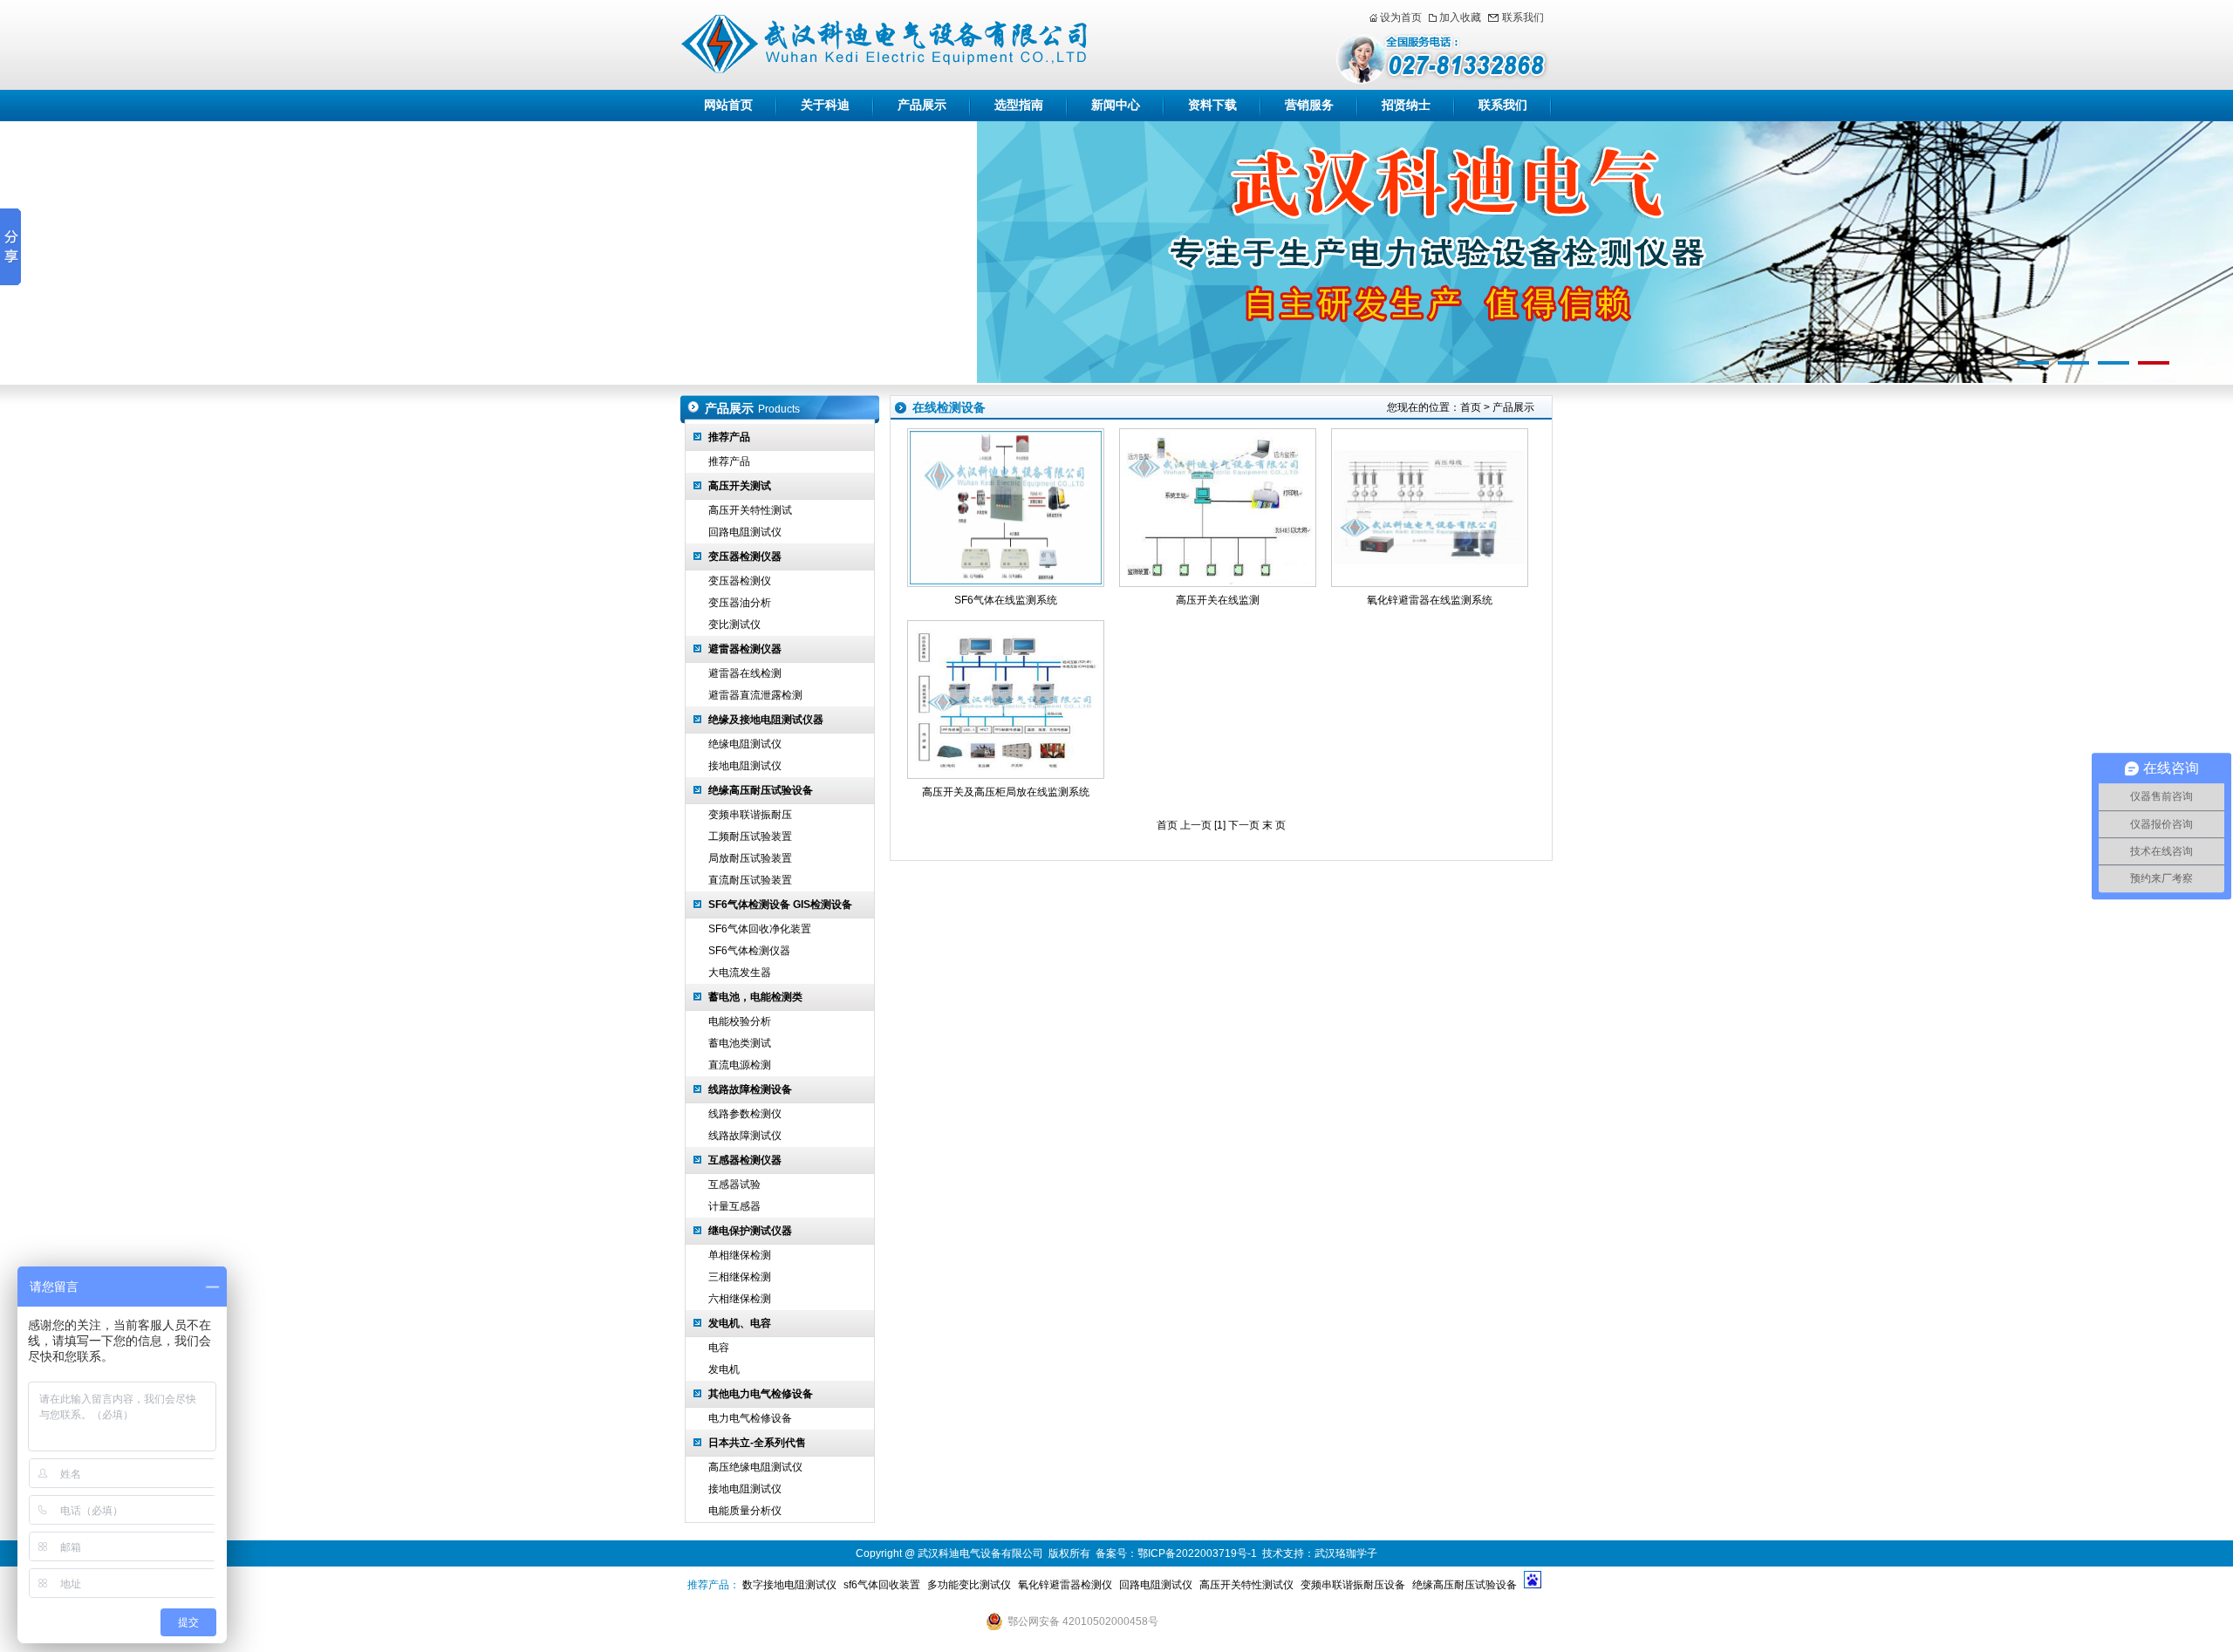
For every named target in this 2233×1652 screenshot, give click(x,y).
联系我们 (1523, 17)
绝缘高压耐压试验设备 (761, 790)
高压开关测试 (740, 486)
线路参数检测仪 (745, 1114)
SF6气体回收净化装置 (760, 929)
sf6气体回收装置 (882, 1585)
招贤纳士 (1406, 105)
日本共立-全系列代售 (757, 1443)
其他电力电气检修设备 (761, 1394)
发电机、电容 (740, 1323)
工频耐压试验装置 (750, 836)
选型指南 (1019, 105)
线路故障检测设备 (750, 1089)
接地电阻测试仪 (745, 766)
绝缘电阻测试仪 (745, 744)
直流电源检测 (740, 1065)
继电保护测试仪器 (750, 1231)
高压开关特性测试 (750, 510)
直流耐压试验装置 (750, 880)
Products (779, 409)
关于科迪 (825, 105)
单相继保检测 (740, 1255)
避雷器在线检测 (745, 673)
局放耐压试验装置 (750, 858)
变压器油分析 (740, 603)
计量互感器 (734, 1206)
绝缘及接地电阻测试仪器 (766, 720)
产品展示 (922, 105)
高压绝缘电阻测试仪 (755, 1467)
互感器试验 (734, 1184)
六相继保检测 (740, 1299)
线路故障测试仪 (745, 1136)
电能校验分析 (740, 1021)
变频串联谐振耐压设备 (1353, 1585)
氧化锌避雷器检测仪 (1065, 1585)
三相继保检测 (740, 1277)
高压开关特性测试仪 (1246, 1585)
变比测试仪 (734, 625)
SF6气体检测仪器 (749, 951)
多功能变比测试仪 (969, 1585)
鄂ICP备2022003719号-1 (1197, 1553)
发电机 (724, 1369)
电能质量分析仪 (745, 1511)
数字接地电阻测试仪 (789, 1585)
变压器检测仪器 (745, 556)
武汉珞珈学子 (1346, 1553)
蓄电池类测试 (740, 1043)
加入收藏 (1460, 17)
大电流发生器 (740, 973)
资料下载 (1212, 105)
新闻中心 (1116, 105)
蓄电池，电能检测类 (755, 997)
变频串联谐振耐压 (750, 815)
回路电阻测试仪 (745, 532)
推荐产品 (729, 437)
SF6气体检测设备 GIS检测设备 (780, 905)
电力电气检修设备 (750, 1418)
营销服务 (1309, 105)
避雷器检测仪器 (745, 649)
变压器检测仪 (740, 581)
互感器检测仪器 (745, 1160)
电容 (719, 1348)
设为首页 (1401, 17)
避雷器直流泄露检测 (755, 695)
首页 (1471, 407)
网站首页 (728, 105)
